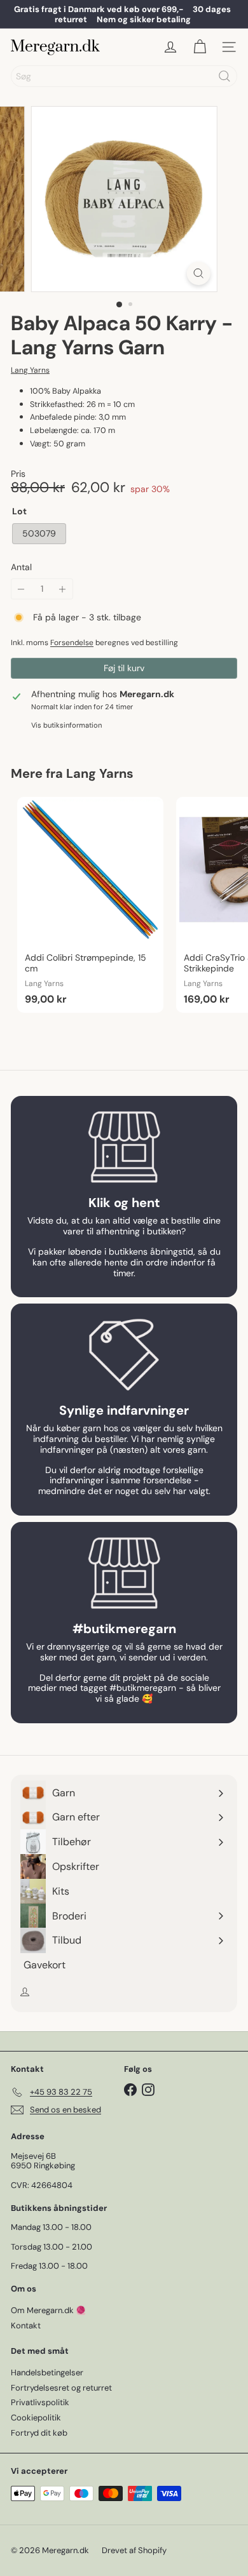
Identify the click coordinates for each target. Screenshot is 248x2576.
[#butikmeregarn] (124, 1573)
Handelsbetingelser (47, 2372)
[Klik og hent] (124, 1147)
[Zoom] (198, 273)
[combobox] (124, 76)
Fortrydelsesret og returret (61, 2388)
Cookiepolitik (36, 2418)
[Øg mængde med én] (63, 589)
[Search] (224, 76)
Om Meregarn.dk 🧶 (48, 2310)
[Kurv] (200, 47)
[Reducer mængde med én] (21, 589)
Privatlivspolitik (40, 2402)
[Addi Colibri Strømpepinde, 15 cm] (90, 905)
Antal (21, 567)
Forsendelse (72, 643)
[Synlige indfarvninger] (124, 1355)
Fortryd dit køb (39, 2433)
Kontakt (26, 2326)
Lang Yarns (100, 773)
